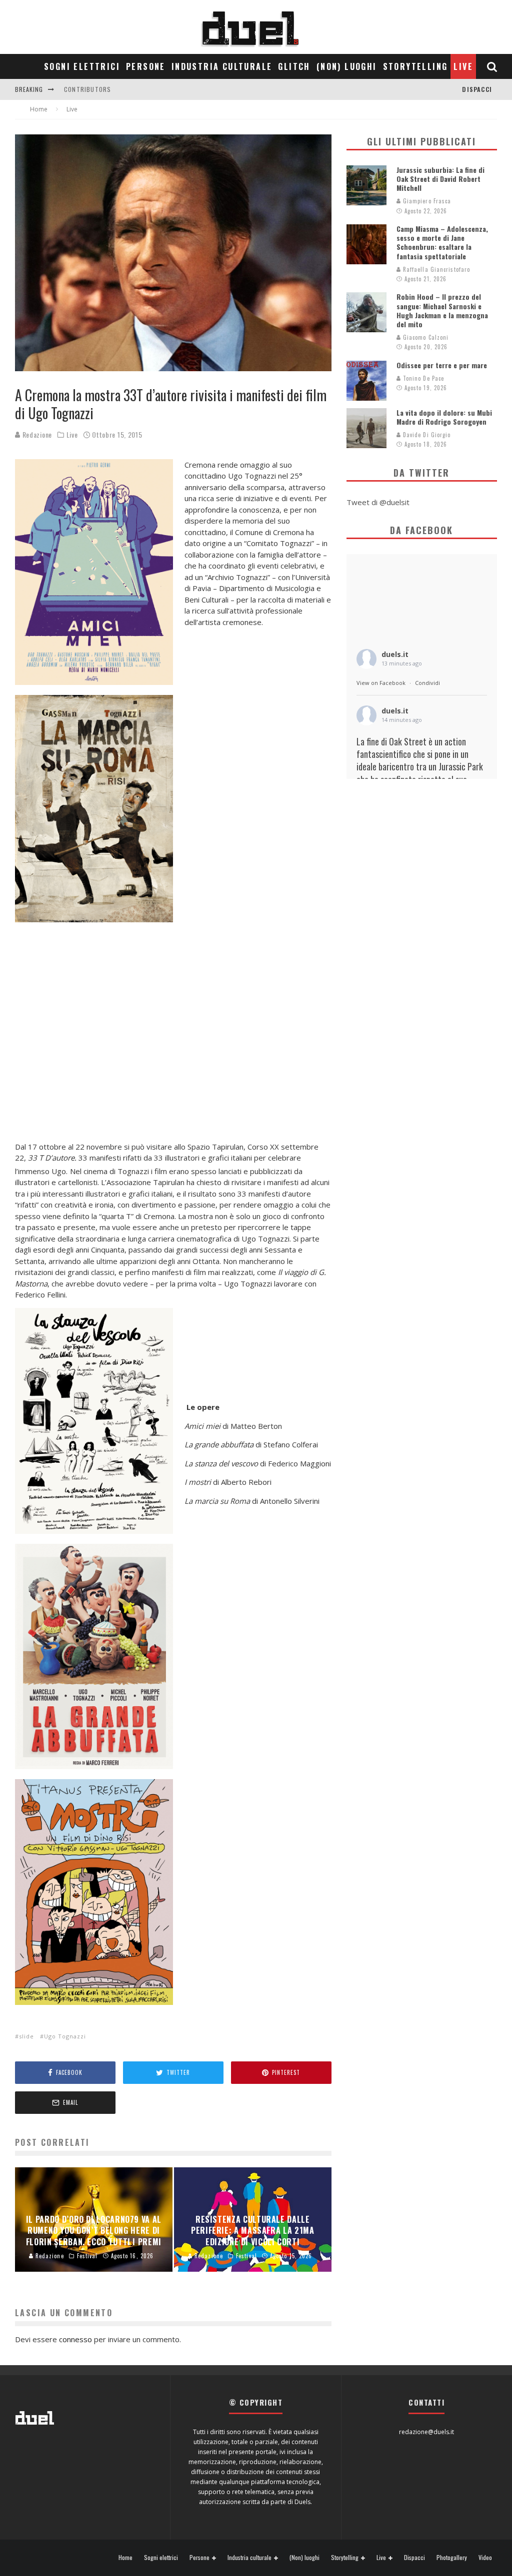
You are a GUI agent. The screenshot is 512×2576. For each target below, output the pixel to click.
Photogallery (452, 2558)
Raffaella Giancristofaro (436, 269)
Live (463, 66)
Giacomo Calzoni (425, 337)
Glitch (294, 66)
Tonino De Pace (423, 378)
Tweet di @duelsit (378, 502)
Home (125, 2558)
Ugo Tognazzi (65, 2036)
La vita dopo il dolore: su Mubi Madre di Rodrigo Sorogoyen (444, 417)
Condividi (427, 683)
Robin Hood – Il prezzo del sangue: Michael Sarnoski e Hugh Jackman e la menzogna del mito (442, 310)
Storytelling (415, 66)
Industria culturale (222, 66)
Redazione (36, 434)
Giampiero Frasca (426, 201)
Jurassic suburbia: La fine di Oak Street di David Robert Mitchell (440, 179)
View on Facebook (381, 683)
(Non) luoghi (347, 66)
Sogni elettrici (82, 66)
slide (26, 2036)
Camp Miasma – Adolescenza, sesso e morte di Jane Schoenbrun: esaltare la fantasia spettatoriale (442, 242)
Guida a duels (86, 89)
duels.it (395, 654)
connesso (75, 2339)
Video (485, 2558)
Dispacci (477, 89)
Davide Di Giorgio (426, 435)
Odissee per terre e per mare (442, 365)
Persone (146, 66)
